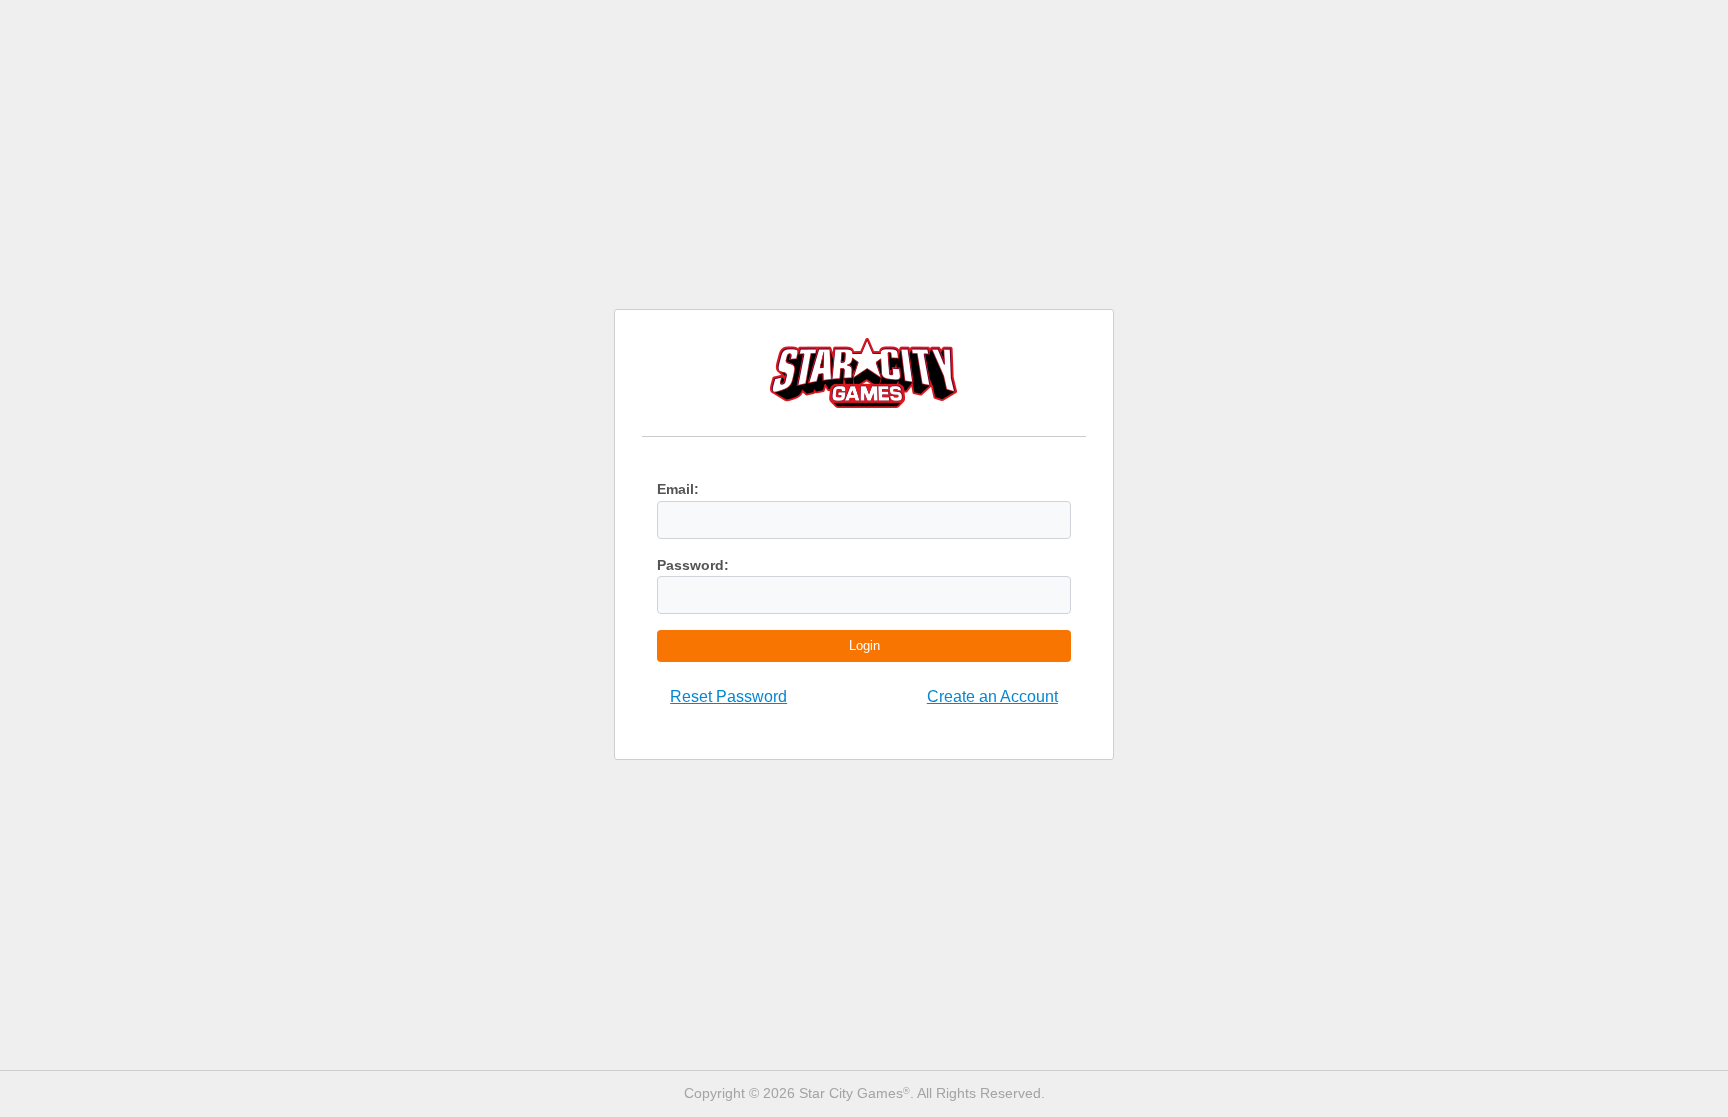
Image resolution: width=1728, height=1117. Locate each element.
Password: (693, 565)
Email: (678, 489)
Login (864, 645)
